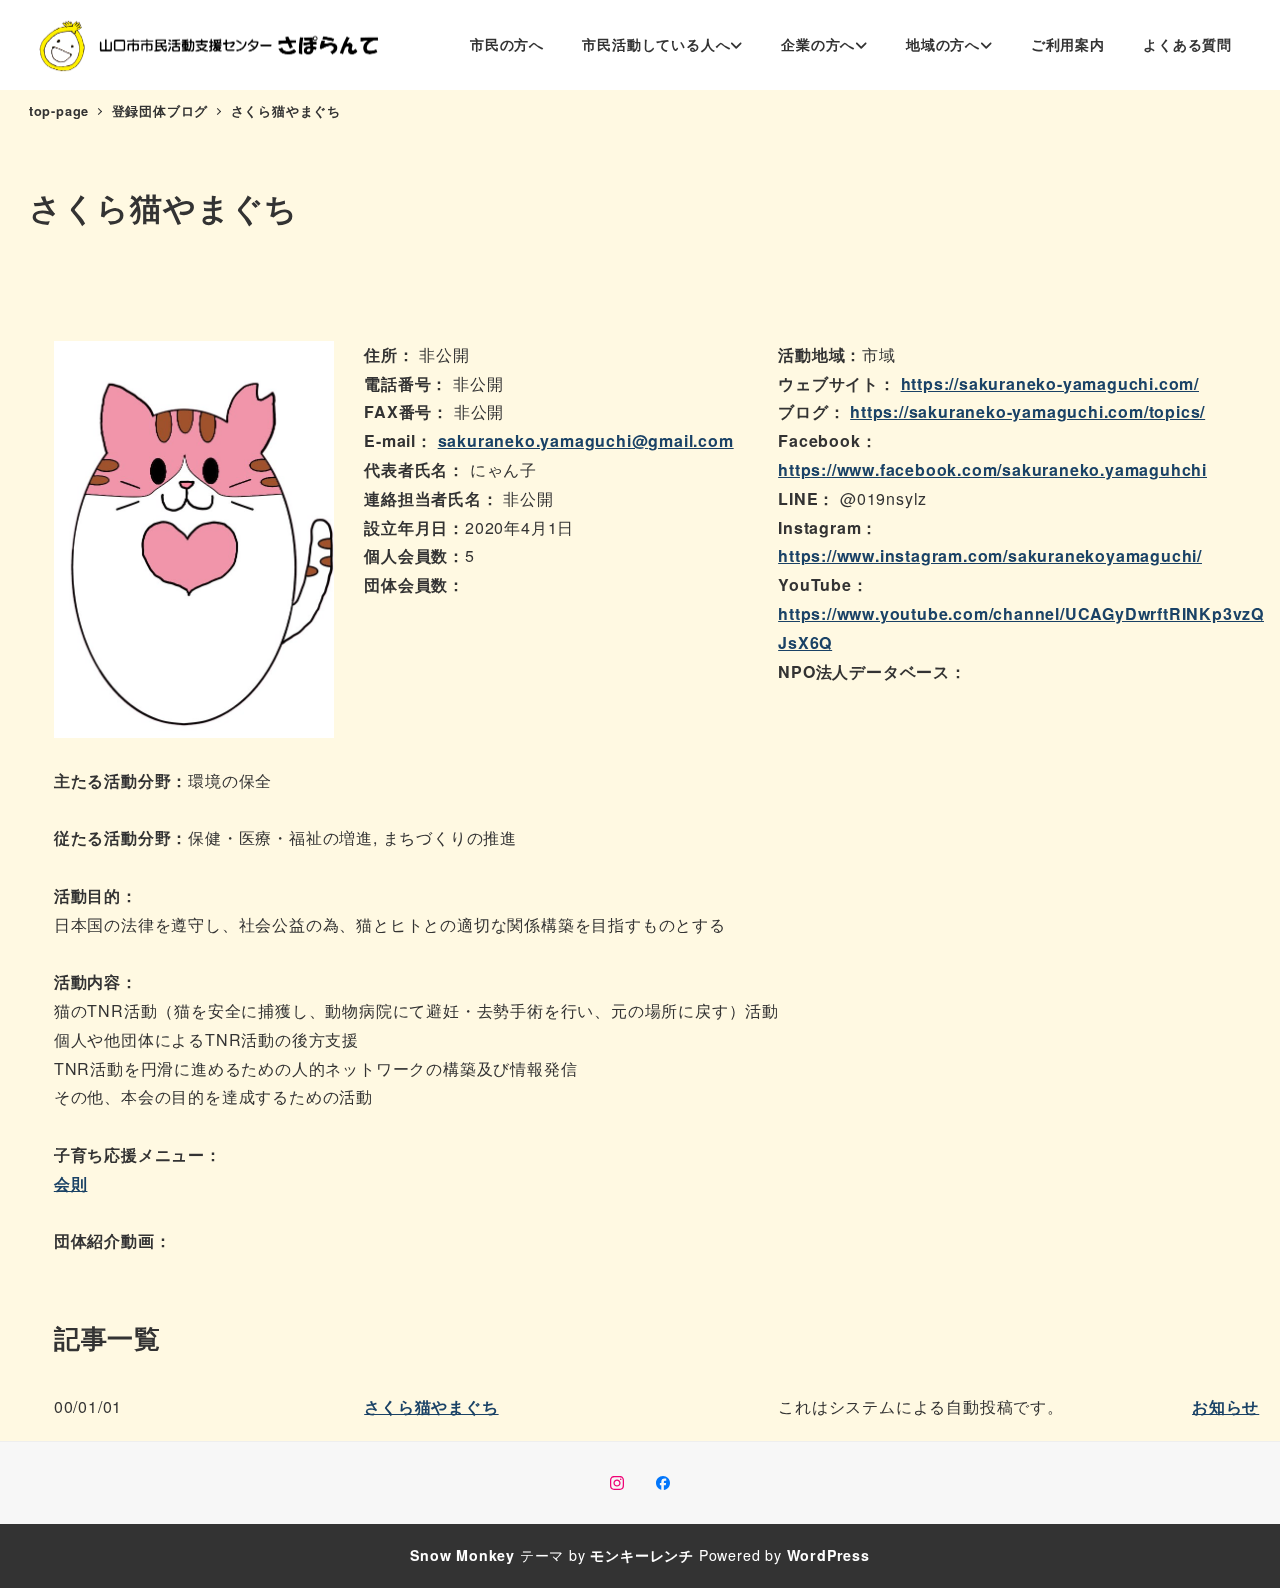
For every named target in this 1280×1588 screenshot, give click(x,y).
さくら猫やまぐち (431, 1406)
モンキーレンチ (642, 1555)
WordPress (828, 1555)
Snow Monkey (462, 1555)
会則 (71, 1183)
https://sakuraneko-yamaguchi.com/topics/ (1027, 411)
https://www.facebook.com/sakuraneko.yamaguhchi (992, 469)
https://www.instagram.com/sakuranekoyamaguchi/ (990, 555)
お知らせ (1225, 1406)
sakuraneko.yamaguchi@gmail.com (586, 440)
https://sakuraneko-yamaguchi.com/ (1050, 383)
